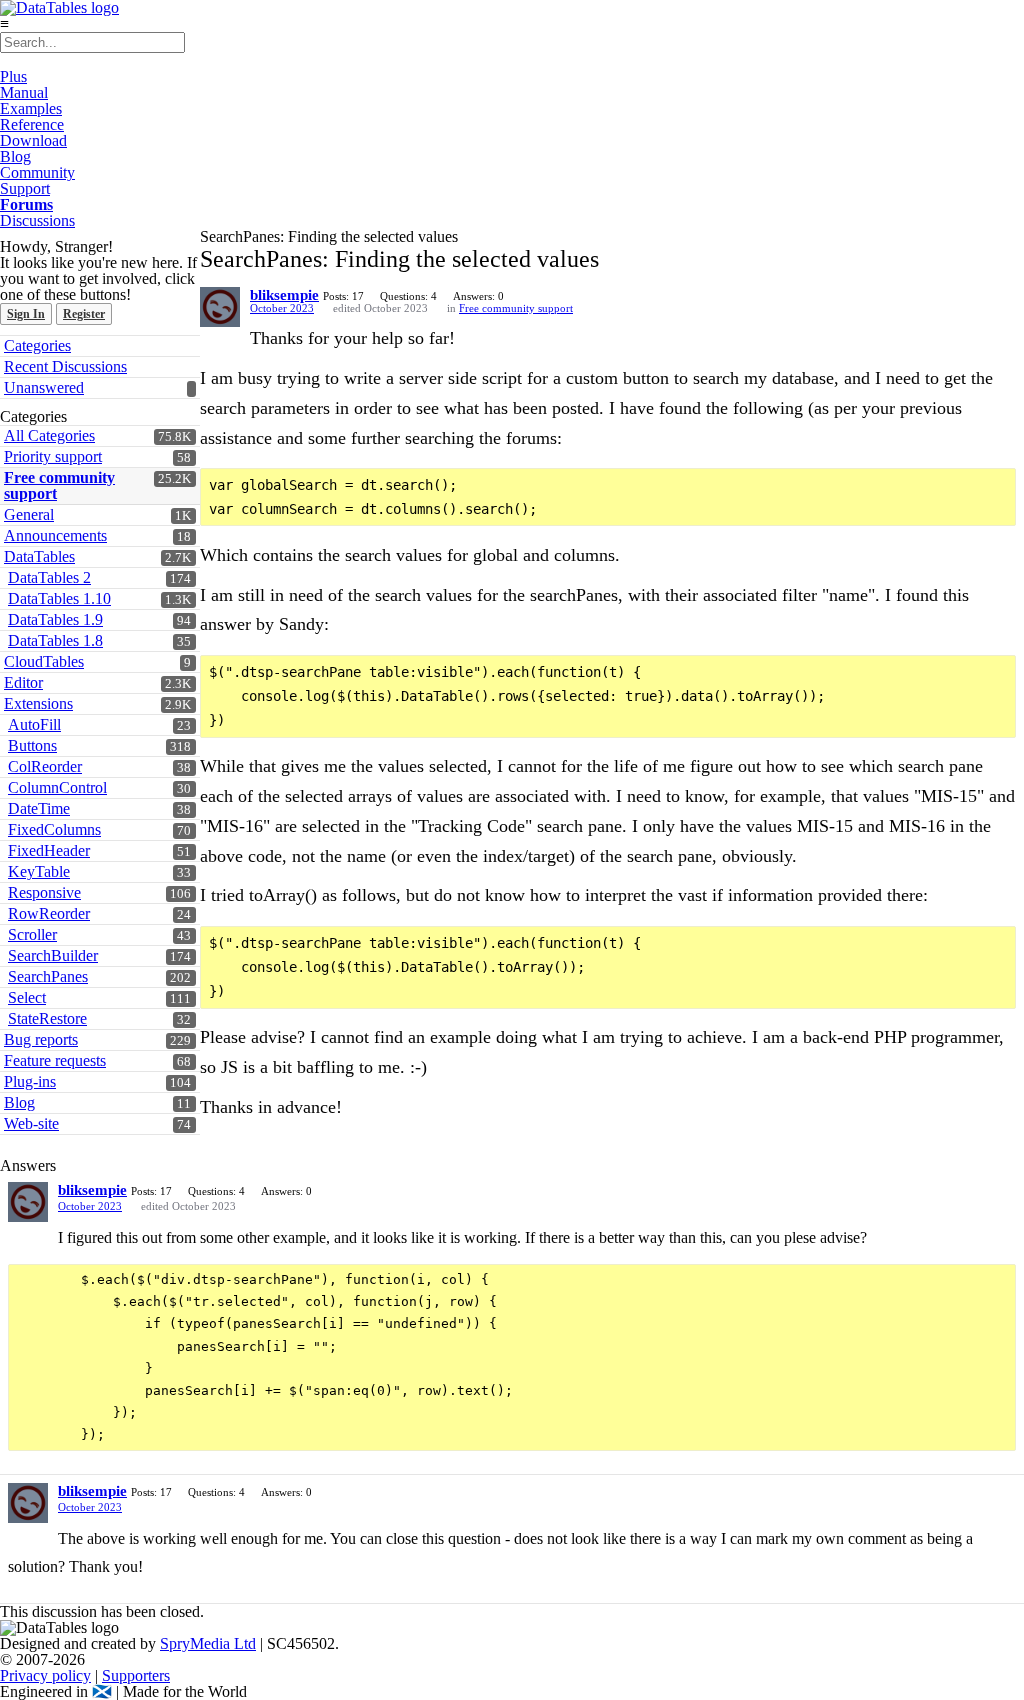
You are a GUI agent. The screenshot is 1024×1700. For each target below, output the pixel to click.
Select (27, 997)
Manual (24, 92)
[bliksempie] (220, 307)
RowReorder (49, 913)
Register (84, 314)
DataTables (39, 556)
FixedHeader (49, 850)
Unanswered (44, 387)
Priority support (53, 456)
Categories (37, 345)
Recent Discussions (65, 366)
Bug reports (41, 1039)
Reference (32, 124)
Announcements (55, 535)
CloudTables (44, 661)
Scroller (32, 934)
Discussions (37, 220)
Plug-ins (30, 1081)
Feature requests (55, 1060)
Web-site (31, 1123)
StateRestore (47, 1018)
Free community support (59, 485)
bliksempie (284, 295)
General (29, 514)
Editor (23, 682)
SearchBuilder (53, 955)
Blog (15, 156)
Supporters (136, 1675)
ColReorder (45, 766)
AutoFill (34, 724)
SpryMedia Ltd (208, 1643)
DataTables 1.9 (55, 619)
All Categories (49, 435)
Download (33, 140)
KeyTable (39, 871)
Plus (13, 76)
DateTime (39, 808)
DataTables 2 (49, 577)
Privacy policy (45, 1675)
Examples (31, 108)
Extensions (38, 703)
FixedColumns (54, 829)
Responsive (44, 892)
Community (37, 172)
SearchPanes (48, 976)
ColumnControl (57, 787)
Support (25, 188)
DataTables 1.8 (55, 640)
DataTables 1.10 (59, 598)
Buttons (32, 745)
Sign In (26, 314)
